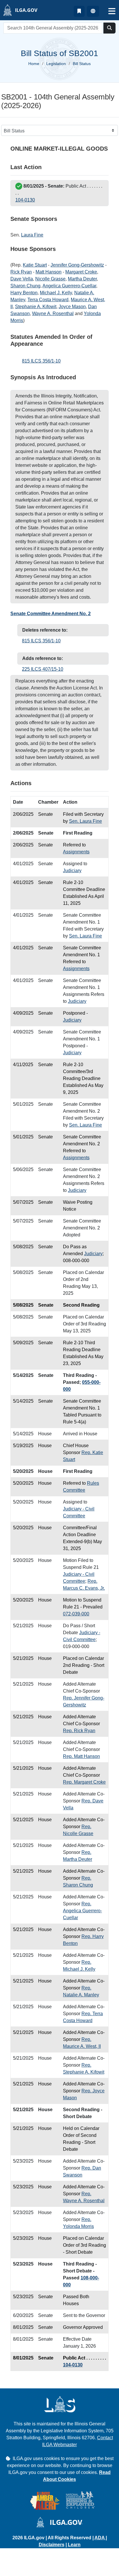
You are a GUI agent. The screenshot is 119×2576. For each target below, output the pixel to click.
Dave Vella (22, 279)
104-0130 (25, 200)
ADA (100, 2538)
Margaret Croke (81, 272)
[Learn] (79, 11)
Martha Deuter (82, 279)
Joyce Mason (72, 307)
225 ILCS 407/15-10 (43, 669)
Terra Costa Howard (48, 300)
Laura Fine (32, 235)
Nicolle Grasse (50, 279)
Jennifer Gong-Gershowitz (77, 265)
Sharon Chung (25, 286)
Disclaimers (52, 2545)
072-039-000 (76, 1614)
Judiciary (72, 871)
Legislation (56, 64)
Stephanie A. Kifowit (36, 307)
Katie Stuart (35, 265)
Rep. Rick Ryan (79, 1731)
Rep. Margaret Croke (84, 1782)
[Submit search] (109, 28)
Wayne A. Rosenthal (53, 314)
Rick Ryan (21, 272)
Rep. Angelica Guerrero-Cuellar (82, 1911)
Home (34, 64)
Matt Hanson (49, 272)
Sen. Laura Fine (85, 821)
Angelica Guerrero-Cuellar (69, 286)
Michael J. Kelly (56, 293)
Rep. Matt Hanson (81, 1756)
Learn (74, 2545)
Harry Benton (24, 293)
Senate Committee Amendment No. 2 (51, 614)
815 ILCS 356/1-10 (41, 361)
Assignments (76, 852)
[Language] (93, 11)
